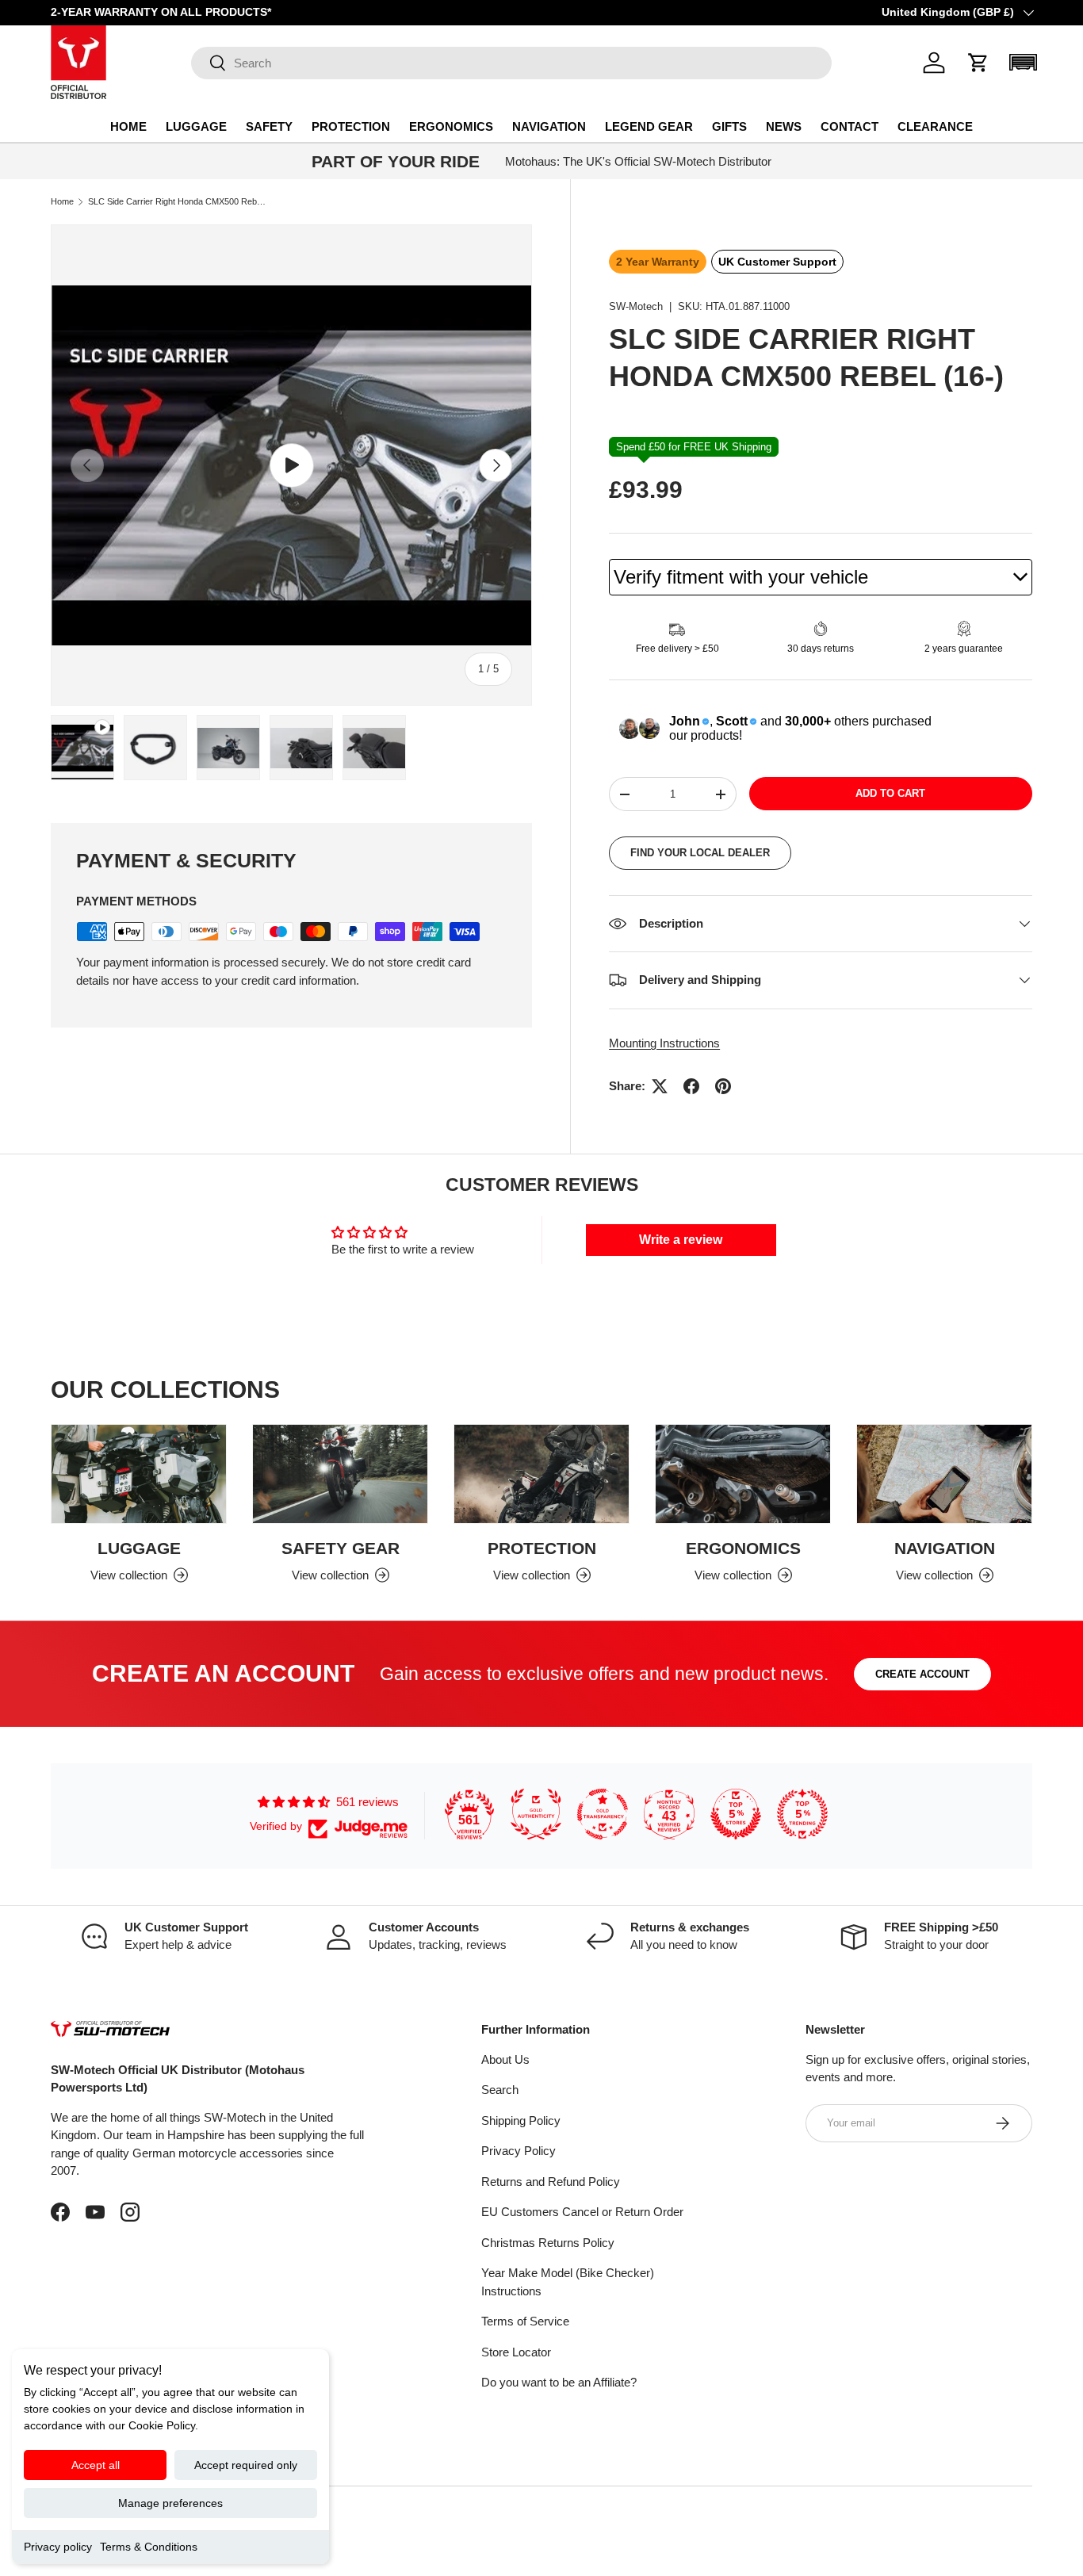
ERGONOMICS (451, 126)
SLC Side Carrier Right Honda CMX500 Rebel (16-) (177, 202)
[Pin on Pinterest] (723, 1086)
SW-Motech (636, 306)
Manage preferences (170, 2503)
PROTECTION (351, 126)
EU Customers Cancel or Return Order (582, 2212)
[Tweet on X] (660, 1086)
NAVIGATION (549, 126)
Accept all (96, 2465)
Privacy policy (58, 2547)
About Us (505, 2059)
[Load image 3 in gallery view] (301, 748)
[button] (978, 63)
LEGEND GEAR (649, 126)
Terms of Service (525, 2321)
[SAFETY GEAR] (340, 1474)
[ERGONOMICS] (743, 1474)
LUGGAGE (196, 126)
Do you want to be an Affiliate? (559, 2382)
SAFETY (269, 126)
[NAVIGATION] (944, 1474)
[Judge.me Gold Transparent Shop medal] (603, 1814)
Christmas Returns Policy (548, 2243)
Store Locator (516, 2352)
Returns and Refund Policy (551, 2182)
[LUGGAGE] (139, 1474)
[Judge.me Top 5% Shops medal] (736, 1814)
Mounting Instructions (664, 1043)
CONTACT (850, 126)
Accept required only (246, 2465)
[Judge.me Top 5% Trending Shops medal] (802, 1814)
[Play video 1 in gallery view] (82, 748)
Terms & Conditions (149, 2547)
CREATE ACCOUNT (922, 1674)
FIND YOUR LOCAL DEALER (700, 853)
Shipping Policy (521, 2121)
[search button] (209, 64)
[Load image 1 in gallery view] (155, 748)
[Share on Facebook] (691, 1086)
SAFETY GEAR (341, 1548)
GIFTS (729, 126)
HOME (128, 126)
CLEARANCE (935, 126)
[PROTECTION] (541, 1474)
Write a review (681, 1240)
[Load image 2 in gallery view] (228, 748)
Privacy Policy (519, 2151)
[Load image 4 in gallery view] (374, 748)
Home (62, 202)
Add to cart (890, 793)
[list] (291, 465)
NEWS (784, 126)
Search (500, 2090)
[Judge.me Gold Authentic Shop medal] (536, 1814)
